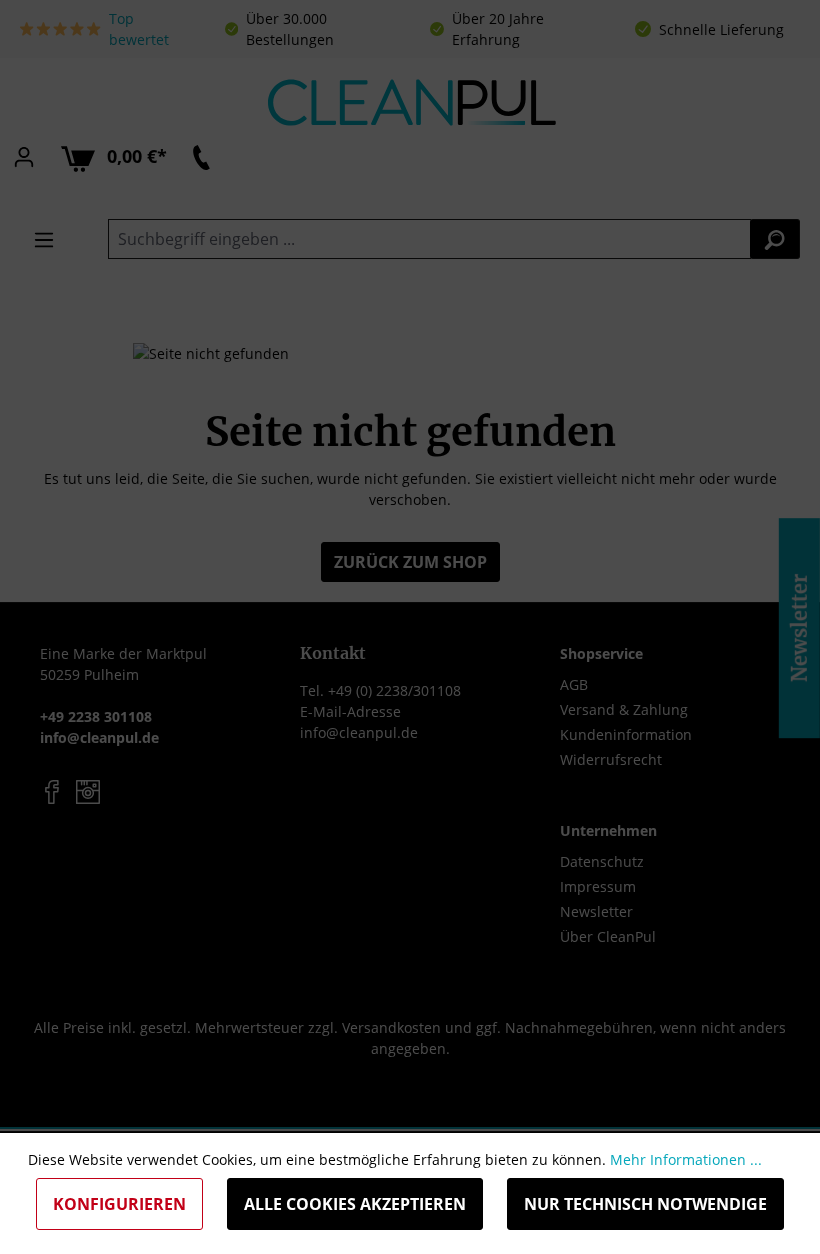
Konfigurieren (119, 1204)
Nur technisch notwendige (645, 1204)
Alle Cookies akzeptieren (355, 1204)
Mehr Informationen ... (686, 1159)
